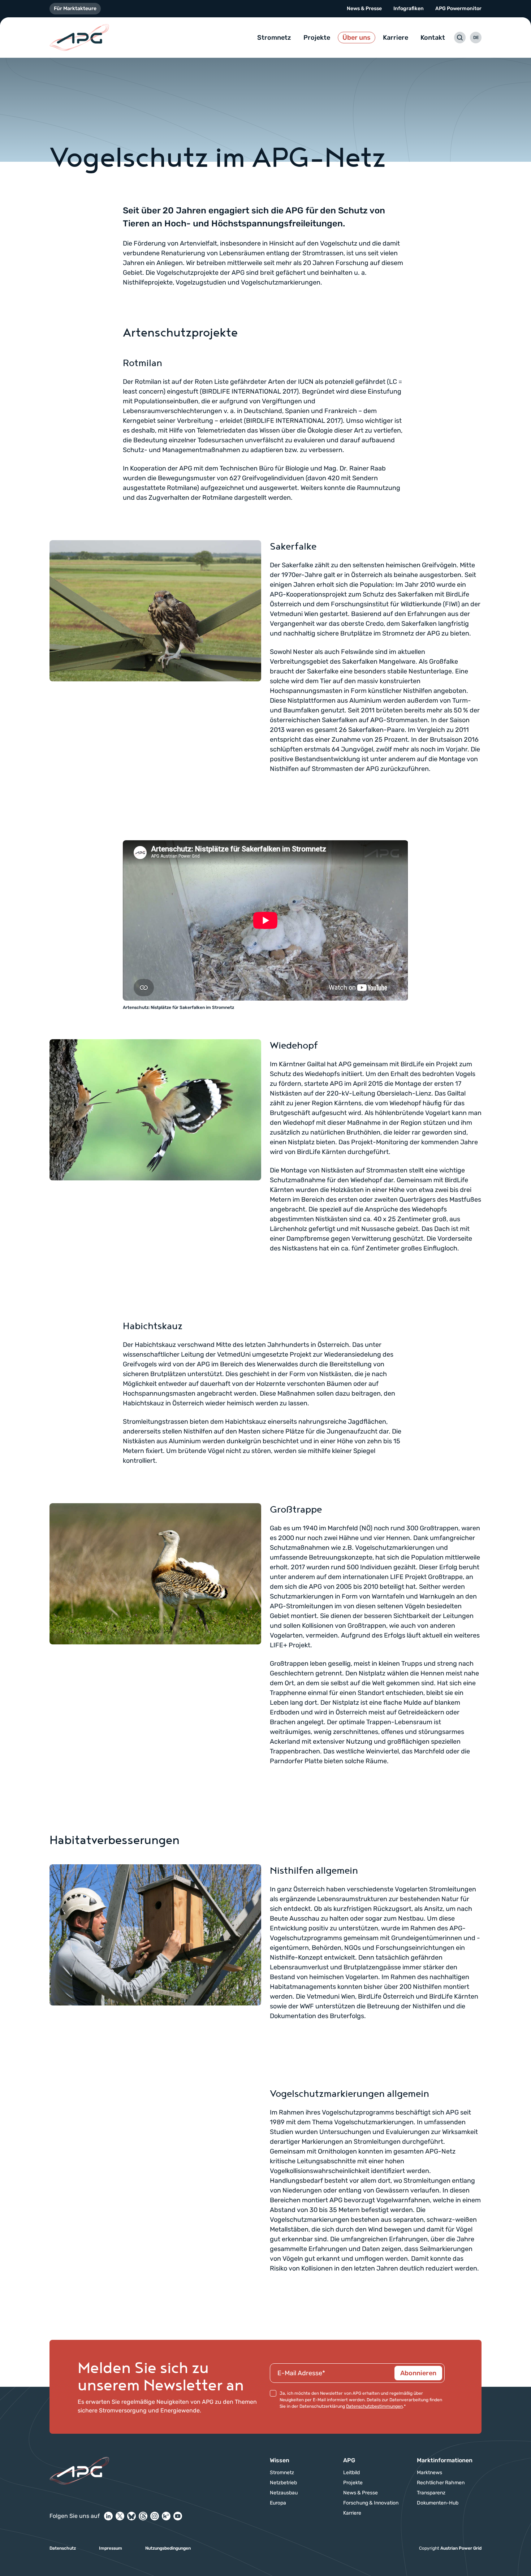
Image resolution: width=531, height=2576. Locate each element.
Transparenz (431, 2493)
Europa (278, 2503)
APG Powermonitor (458, 8)
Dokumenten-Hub (438, 2503)
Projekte (317, 38)
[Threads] (143, 2516)
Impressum (111, 2548)
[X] (120, 2516)
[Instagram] (155, 2516)
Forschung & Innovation (371, 2503)
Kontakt (433, 38)
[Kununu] (166, 2516)
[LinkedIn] (108, 2516)
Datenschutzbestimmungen (374, 2406)
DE (476, 38)
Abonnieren (418, 2373)
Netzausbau (284, 2493)
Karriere (396, 38)
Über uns (357, 38)
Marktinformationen (445, 2460)
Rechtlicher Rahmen (441, 2483)
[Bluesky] (131, 2516)
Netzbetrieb (283, 2483)
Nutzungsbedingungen (168, 2548)
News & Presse (364, 8)
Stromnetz (274, 38)
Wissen (280, 2460)
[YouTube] (178, 2516)
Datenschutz (63, 2548)
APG (349, 2460)
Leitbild (351, 2473)
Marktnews (429, 2473)
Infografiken (409, 8)
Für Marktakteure (75, 8)
